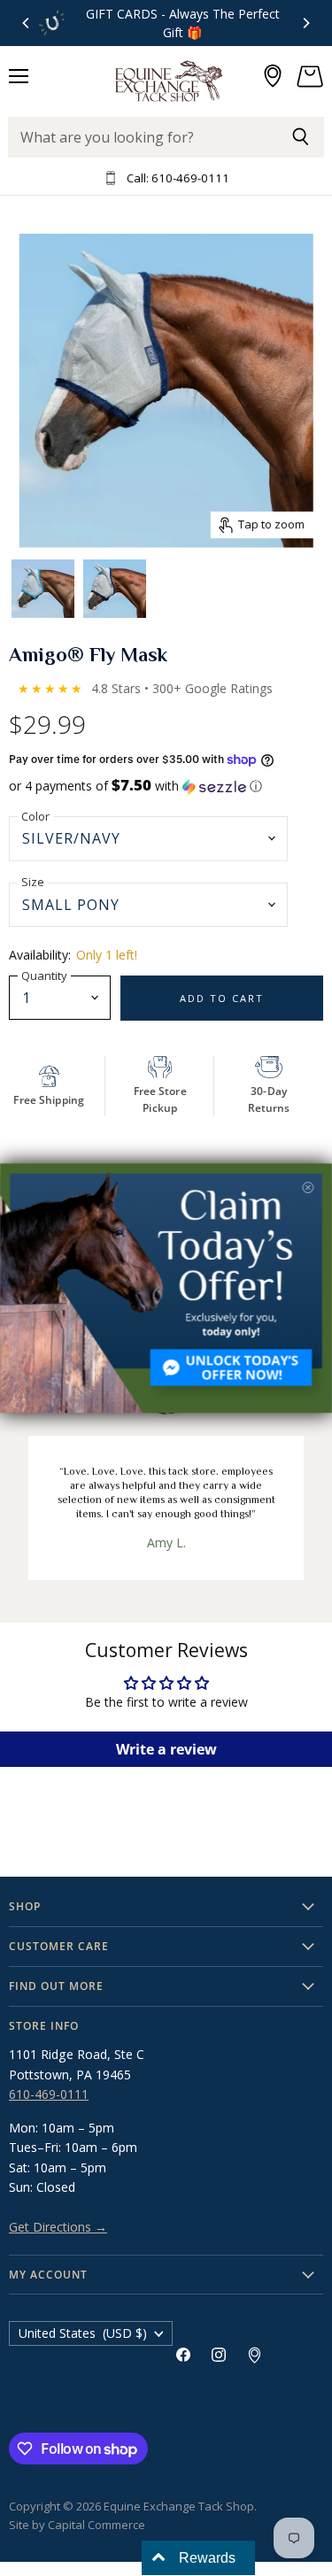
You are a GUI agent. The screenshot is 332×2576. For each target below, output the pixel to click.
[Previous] (27, 23)
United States (83, 2333)
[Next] (305, 23)
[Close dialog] (309, 1188)
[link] (166, 1288)
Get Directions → (58, 2227)
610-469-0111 (49, 2094)
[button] (166, 786)
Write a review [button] (166, 1749)
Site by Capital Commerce (77, 2525)
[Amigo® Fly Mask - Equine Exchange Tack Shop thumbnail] (43, 586)
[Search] (301, 137)
